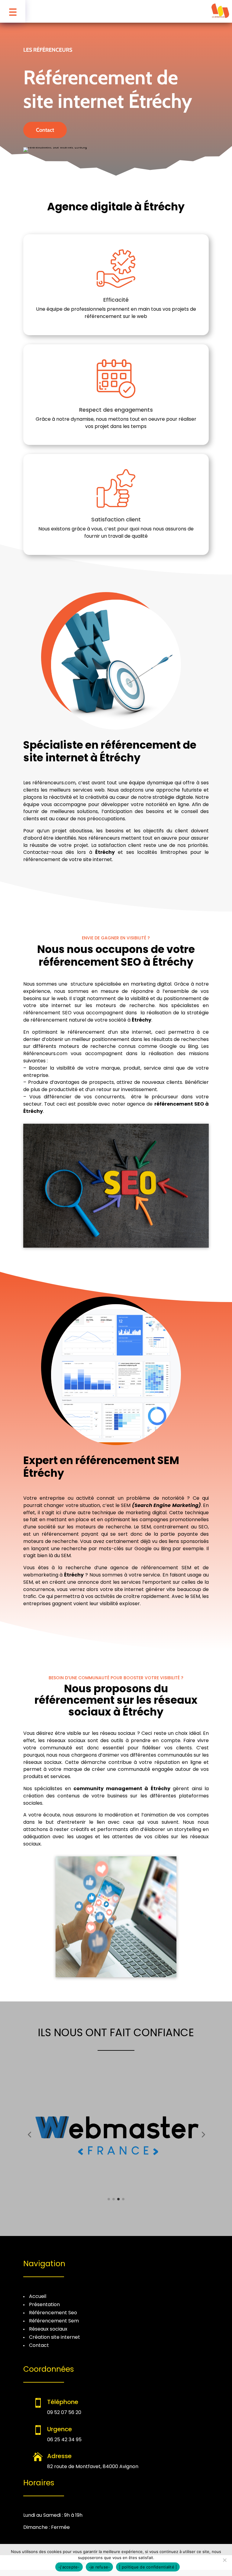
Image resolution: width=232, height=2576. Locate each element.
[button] (29, 2134)
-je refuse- (100, 2567)
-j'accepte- (69, 2567)
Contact (45, 130)
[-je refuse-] (224, 2560)
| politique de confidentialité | (148, 2567)
